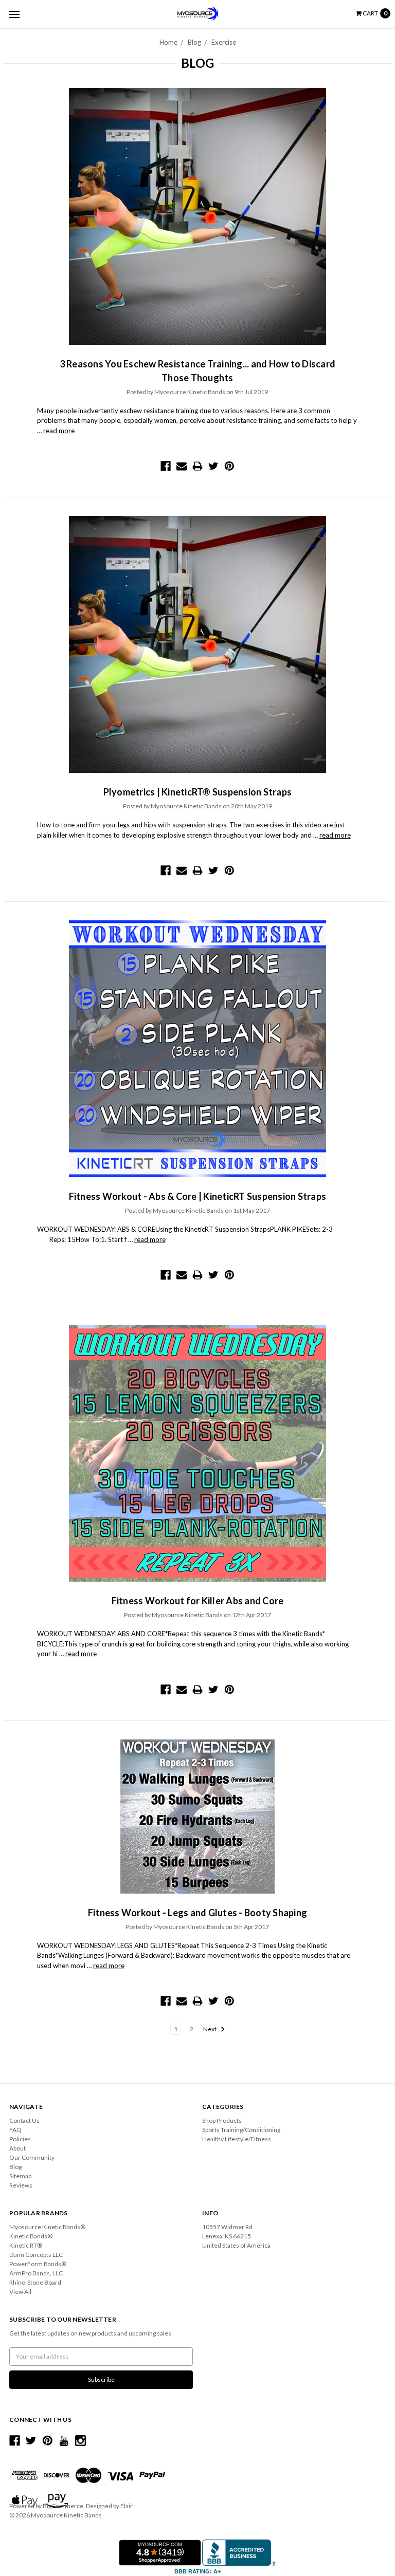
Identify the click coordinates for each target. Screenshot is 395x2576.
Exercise (224, 42)
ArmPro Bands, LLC (36, 2273)
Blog (194, 42)
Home (168, 42)
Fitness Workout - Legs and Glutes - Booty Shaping (197, 1913)
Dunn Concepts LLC (36, 2255)
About (17, 2148)
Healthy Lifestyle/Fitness (237, 2139)
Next (210, 2029)
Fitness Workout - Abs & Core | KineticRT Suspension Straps (198, 1196)
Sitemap (20, 2176)
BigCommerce (63, 2506)
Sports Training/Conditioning (241, 2130)
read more (59, 431)
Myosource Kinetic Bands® (47, 2227)
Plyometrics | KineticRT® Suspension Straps (198, 792)
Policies (20, 2139)
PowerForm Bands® (38, 2264)
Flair (126, 2506)
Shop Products (222, 2120)
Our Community (32, 2157)
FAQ (15, 2130)
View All (20, 2292)
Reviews (21, 2185)
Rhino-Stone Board (35, 2282)
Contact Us (24, 2120)
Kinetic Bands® (31, 2236)
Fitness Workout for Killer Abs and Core (198, 1601)
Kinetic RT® (26, 2245)
